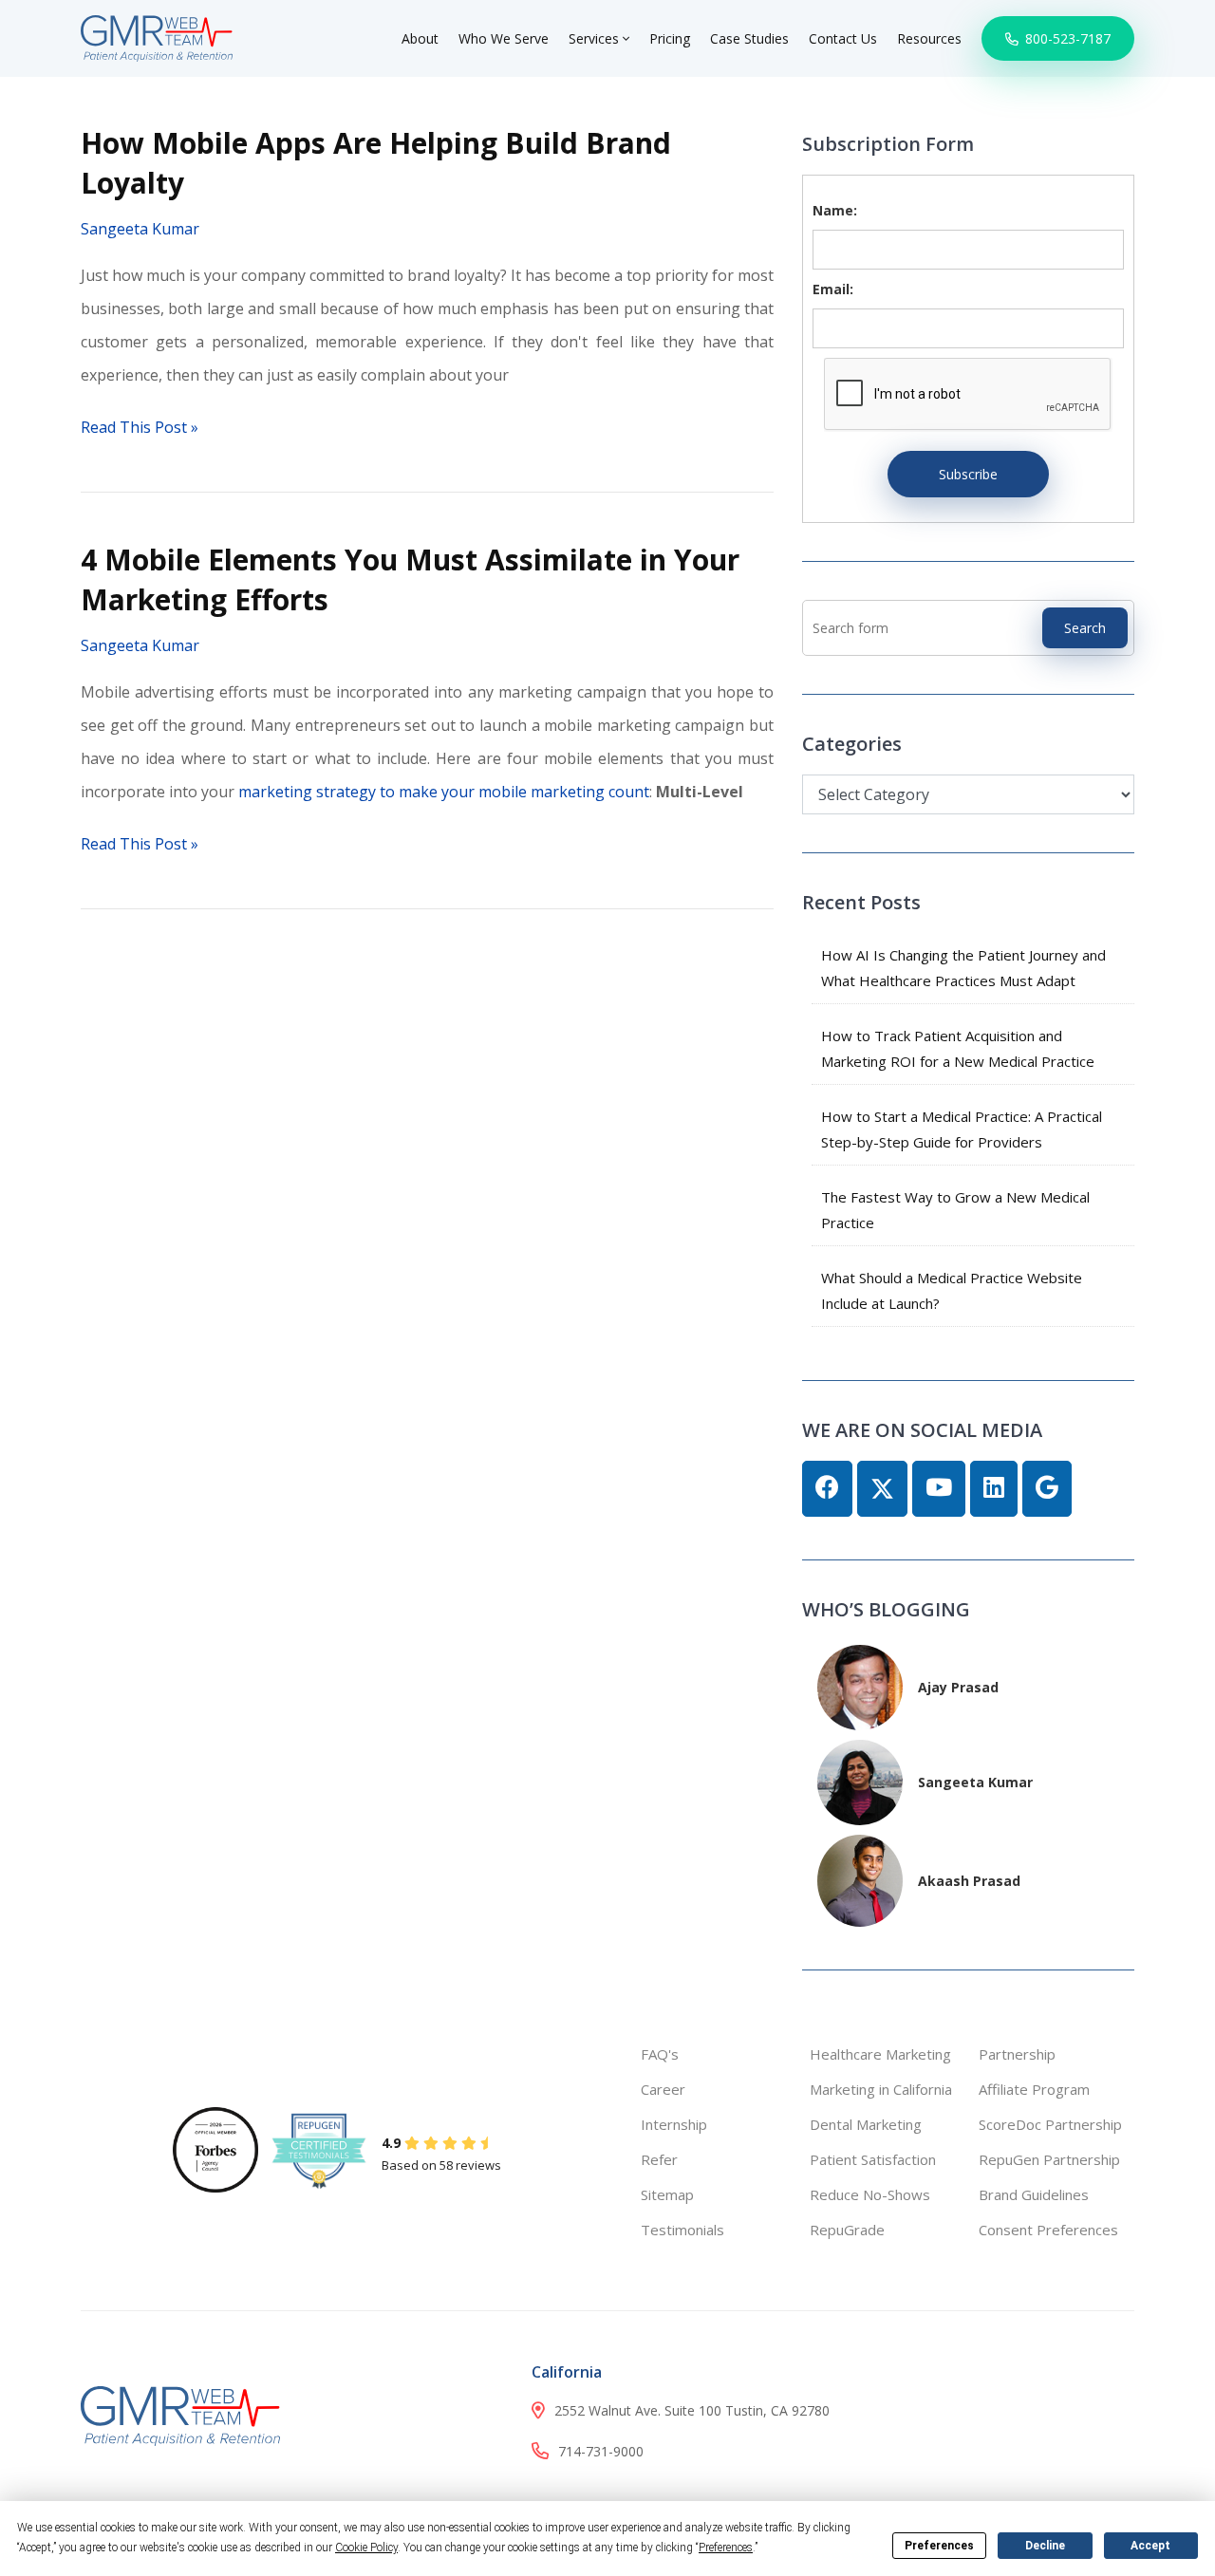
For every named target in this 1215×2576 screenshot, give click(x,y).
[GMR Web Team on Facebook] (827, 1489)
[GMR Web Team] (157, 37)
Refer (659, 2159)
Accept (1150, 2546)
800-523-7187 (1066, 38)
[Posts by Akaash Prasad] (860, 1879)
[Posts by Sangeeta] (860, 1780)
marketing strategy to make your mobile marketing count (444, 792)
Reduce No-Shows (870, 2194)
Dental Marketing (866, 2124)
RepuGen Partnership (1049, 2159)
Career (663, 2089)
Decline (1045, 2546)
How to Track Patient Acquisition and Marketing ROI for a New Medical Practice (958, 1048)
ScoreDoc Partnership (1050, 2124)
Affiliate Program (1034, 2089)
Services (596, 38)
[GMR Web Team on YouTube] (939, 1489)
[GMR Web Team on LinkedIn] (994, 1489)
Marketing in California (881, 2089)
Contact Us (843, 38)
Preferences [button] (726, 2548)
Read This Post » (140, 427)
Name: (835, 210)
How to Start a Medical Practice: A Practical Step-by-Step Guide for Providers (962, 1129)
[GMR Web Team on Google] (1047, 1489)
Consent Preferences (1048, 2230)
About (420, 38)
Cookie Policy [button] (366, 2548)
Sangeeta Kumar (140, 229)
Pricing (670, 38)
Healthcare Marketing (880, 2054)
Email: (833, 289)
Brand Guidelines (1034, 2194)
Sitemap (667, 2194)
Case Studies (749, 38)
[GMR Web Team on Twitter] (882, 1489)
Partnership (1017, 2054)
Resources (929, 38)
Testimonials (682, 2230)
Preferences (939, 2546)
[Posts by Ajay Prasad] (860, 1685)
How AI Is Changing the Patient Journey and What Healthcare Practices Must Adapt (963, 968)
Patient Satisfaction (873, 2159)
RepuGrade (847, 2230)
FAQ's (660, 2054)
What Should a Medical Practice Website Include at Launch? (952, 1290)
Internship (674, 2124)
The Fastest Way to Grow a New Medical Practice (955, 1210)
